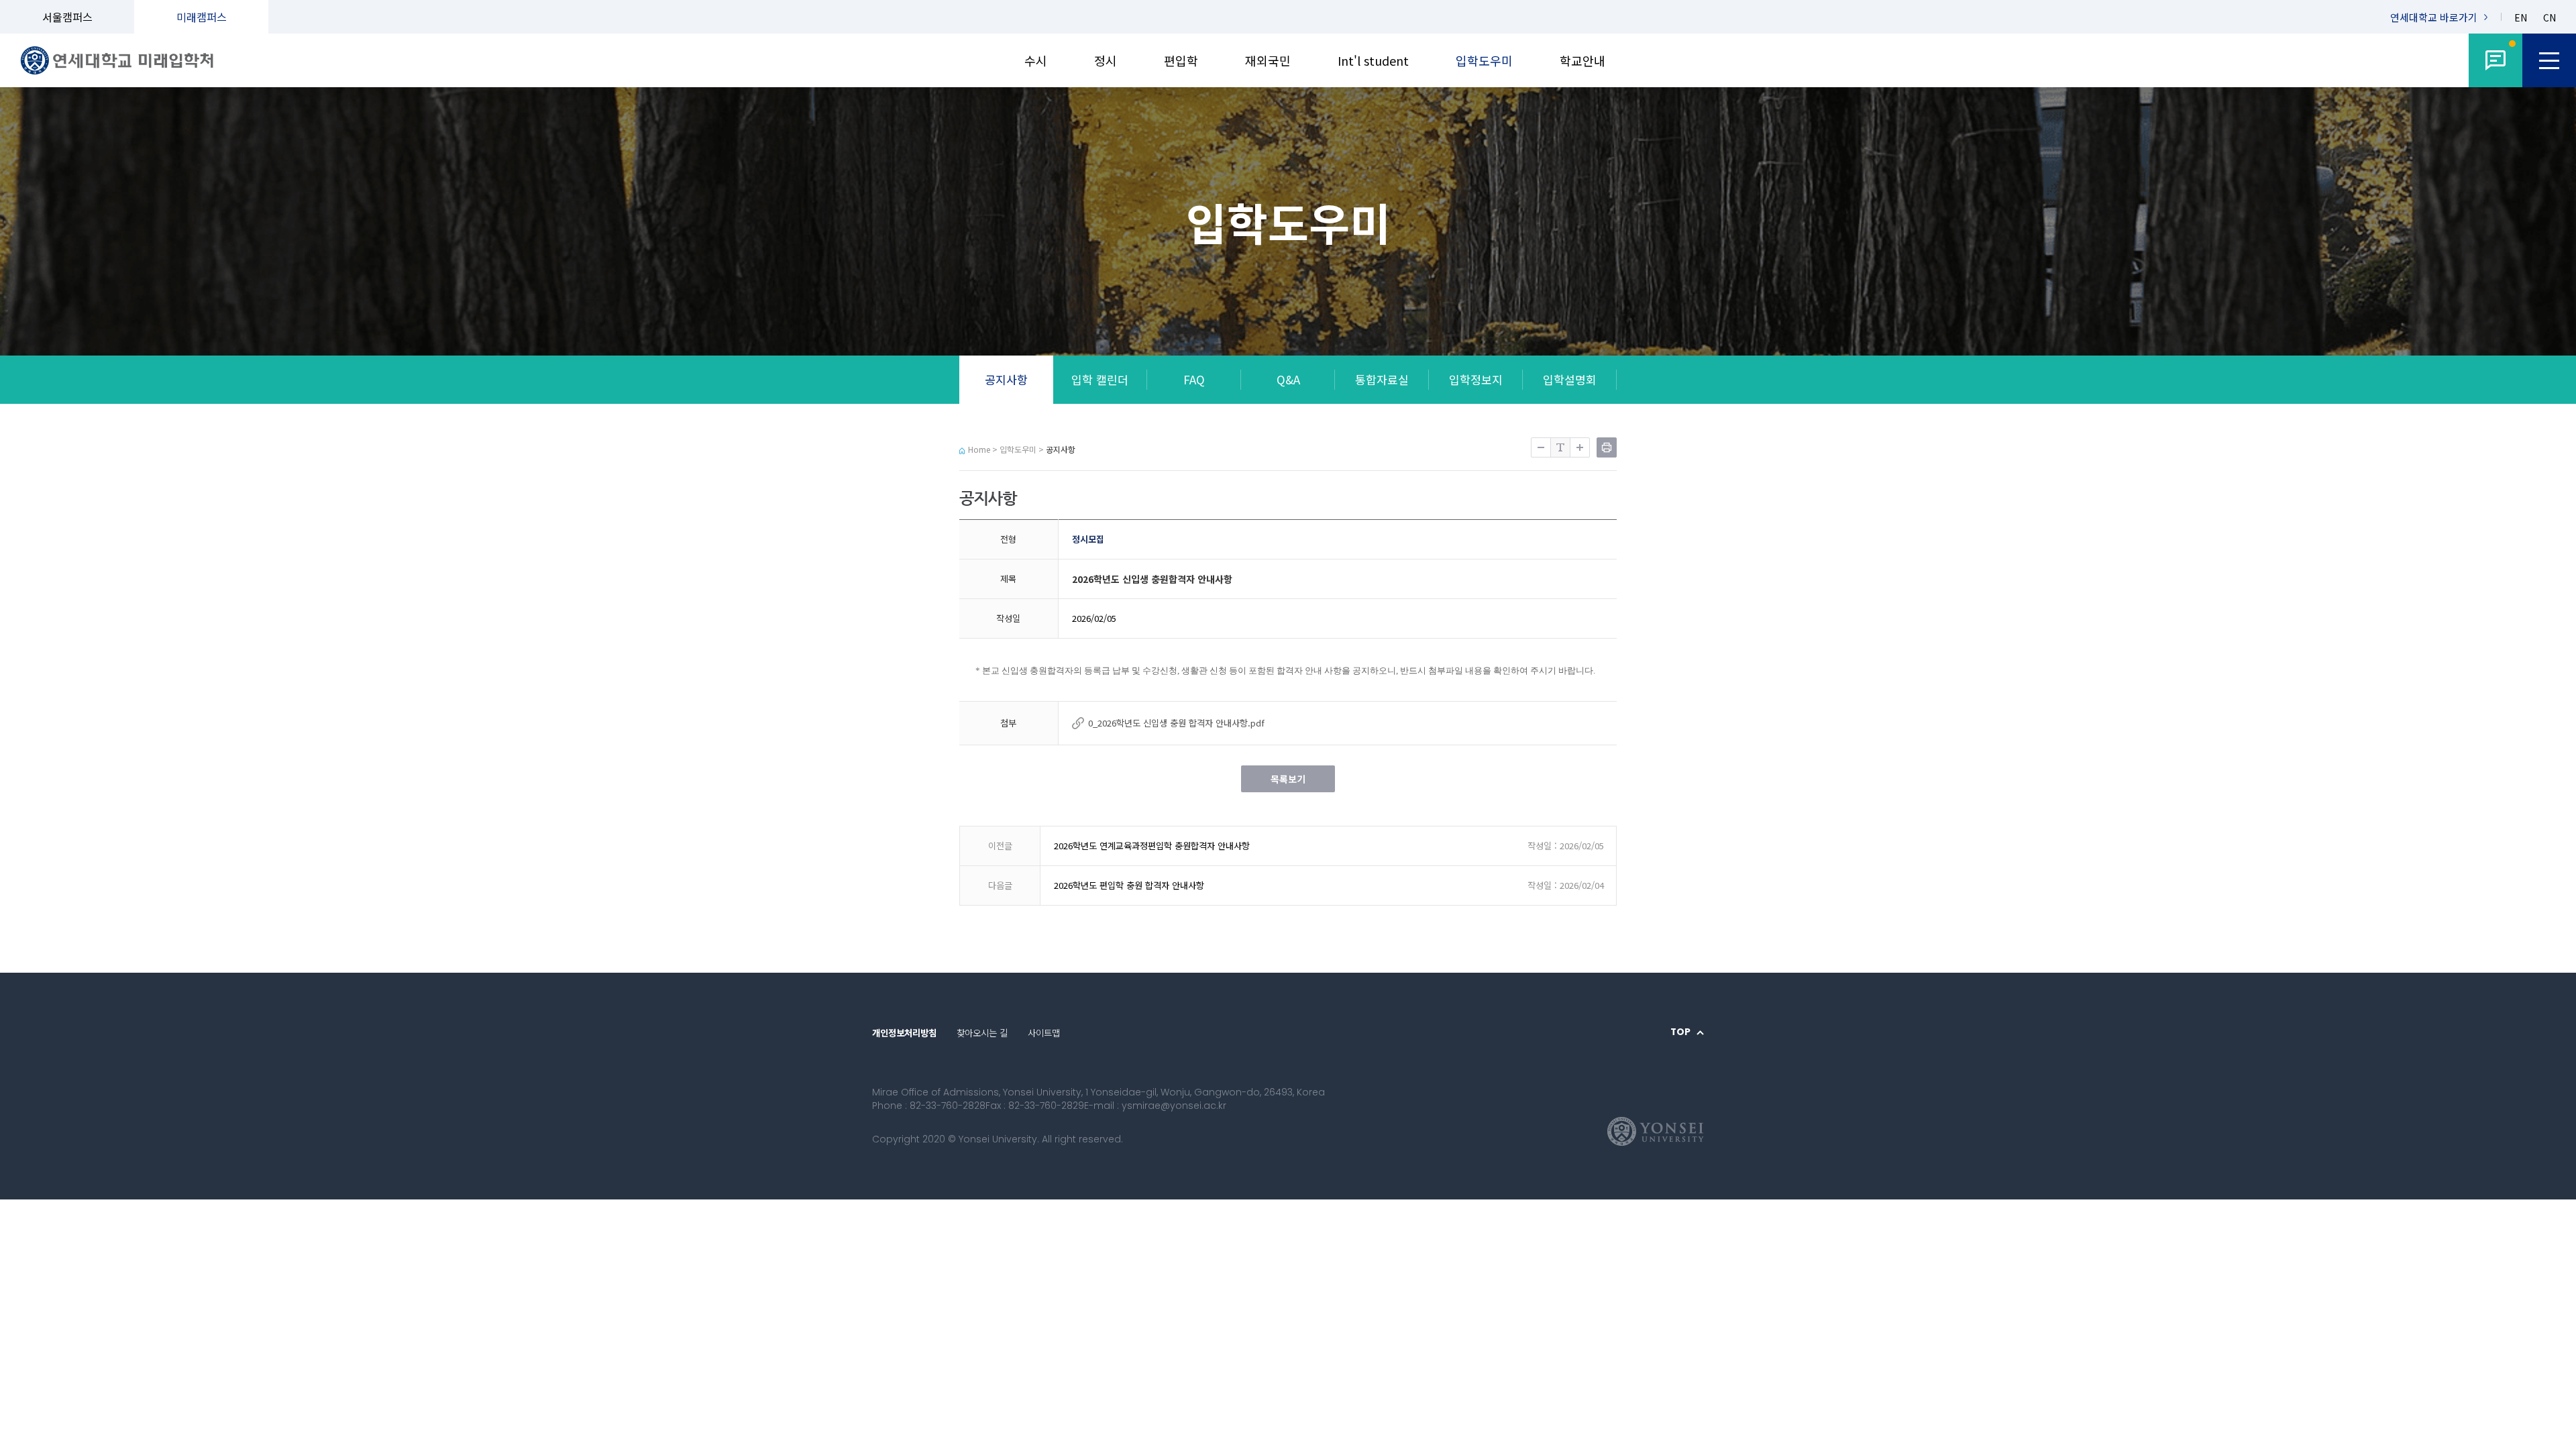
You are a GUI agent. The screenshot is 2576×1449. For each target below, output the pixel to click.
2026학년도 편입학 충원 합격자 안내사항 (1129, 885)
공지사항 (1006, 379)
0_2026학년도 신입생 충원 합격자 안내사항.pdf (1176, 723)
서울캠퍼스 (67, 17)
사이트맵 (1044, 1032)
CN (2550, 18)
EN (2521, 18)
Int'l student (1373, 60)
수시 (1036, 60)
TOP (1680, 1032)
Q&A (1288, 379)
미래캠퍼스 (202, 17)
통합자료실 (1382, 379)
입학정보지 (1476, 379)
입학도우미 (1484, 60)
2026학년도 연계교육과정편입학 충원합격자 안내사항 (1152, 846)
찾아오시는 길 (982, 1032)
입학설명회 (1570, 379)
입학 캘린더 (1100, 379)
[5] (2495, 60)
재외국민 (1268, 60)
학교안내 (1582, 60)
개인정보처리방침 (904, 1032)
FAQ (1194, 379)
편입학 (1181, 60)
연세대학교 (2434, 17)
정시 (1106, 60)
